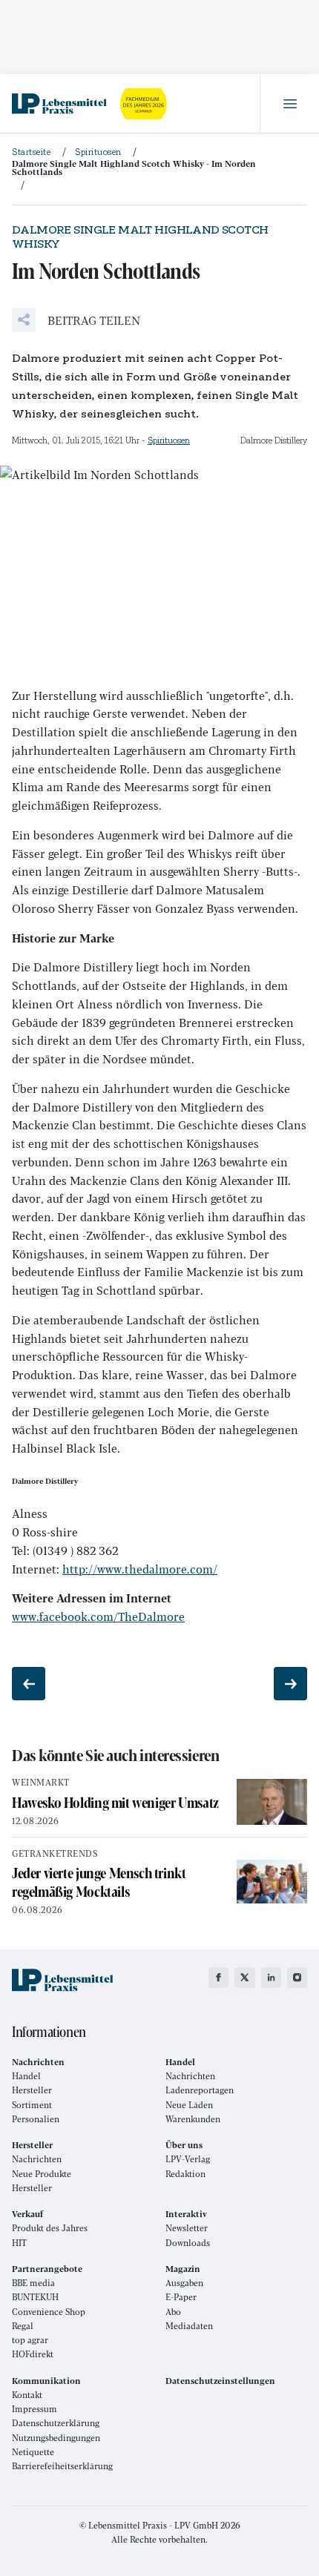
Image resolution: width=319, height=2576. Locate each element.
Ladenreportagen (200, 2090)
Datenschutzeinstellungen (220, 2381)
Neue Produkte (42, 2174)
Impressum (34, 2409)
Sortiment (32, 2105)
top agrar (30, 2340)
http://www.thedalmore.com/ (140, 1569)
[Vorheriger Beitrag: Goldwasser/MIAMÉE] (29, 1684)
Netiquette (33, 2452)
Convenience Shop (49, 2312)
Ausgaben (184, 2283)
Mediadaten (189, 2326)
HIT (19, 2243)
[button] (76, 320)
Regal (23, 2326)
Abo (173, 2312)
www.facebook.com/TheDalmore (98, 1616)
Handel (26, 2076)
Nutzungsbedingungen (56, 2438)
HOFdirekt (33, 2354)
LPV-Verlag (188, 2159)
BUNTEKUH (35, 2297)
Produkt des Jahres (50, 2228)
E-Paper (181, 2297)
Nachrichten (190, 2076)
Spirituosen (169, 440)
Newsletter (187, 2228)
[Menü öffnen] (289, 104)
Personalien (36, 2119)
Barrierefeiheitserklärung (62, 2466)
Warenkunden (193, 2119)
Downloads (188, 2243)
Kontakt (27, 2395)
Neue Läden (189, 2105)
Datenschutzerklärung (56, 2423)
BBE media (33, 2283)
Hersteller (32, 2090)
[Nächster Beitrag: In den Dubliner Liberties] (290, 1684)
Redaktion (185, 2174)
